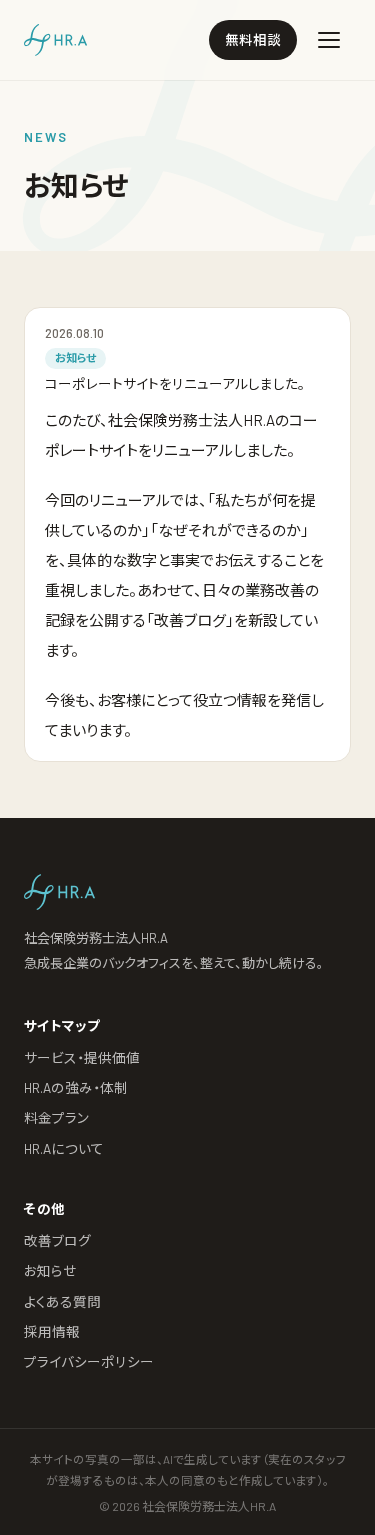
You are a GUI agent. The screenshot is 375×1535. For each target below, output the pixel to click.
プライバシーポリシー (89, 1361)
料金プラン (56, 1117)
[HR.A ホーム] (55, 40)
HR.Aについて (64, 1148)
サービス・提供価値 (82, 1057)
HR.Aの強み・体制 (76, 1087)
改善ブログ (57, 1240)
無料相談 (253, 39)
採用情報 (52, 1331)
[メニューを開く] (329, 40)
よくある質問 (62, 1301)
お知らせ (50, 1270)
